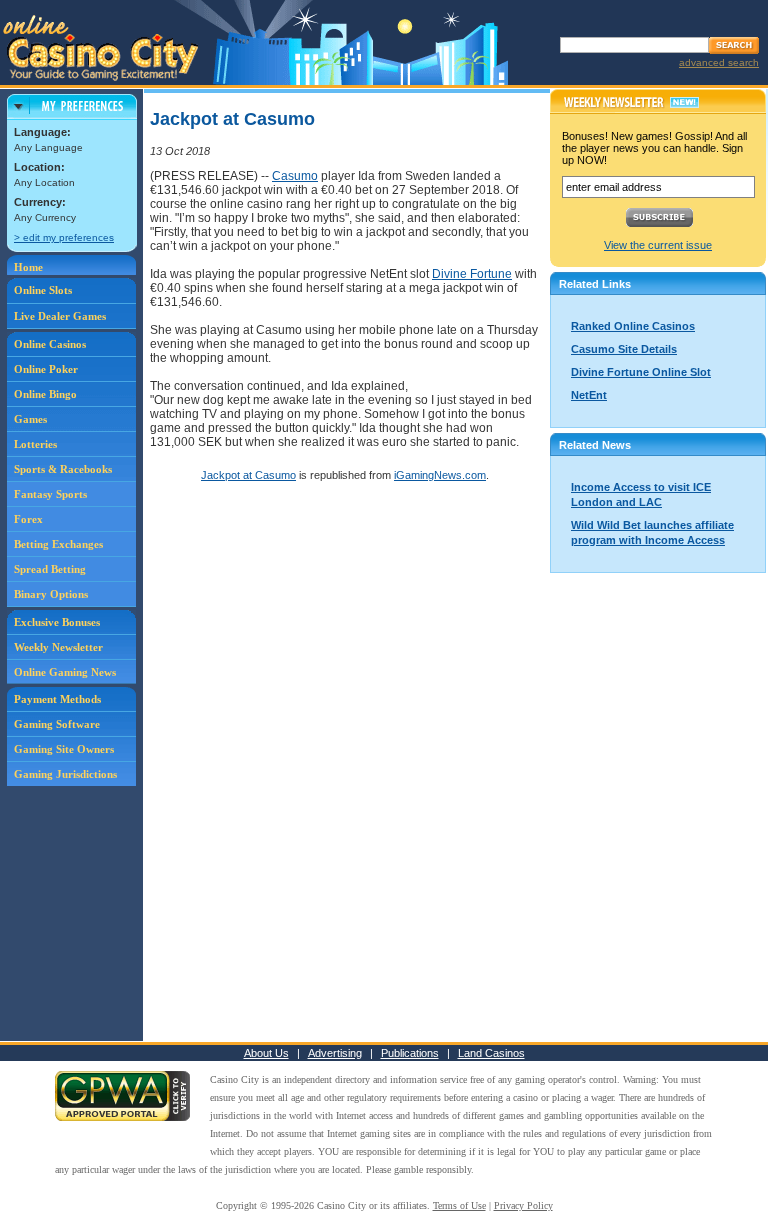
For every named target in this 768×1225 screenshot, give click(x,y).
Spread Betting (50, 569)
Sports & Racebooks (63, 469)
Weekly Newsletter (58, 647)
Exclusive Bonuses (57, 622)
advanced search (719, 62)
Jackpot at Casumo (248, 475)
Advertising (335, 1053)
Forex (28, 519)
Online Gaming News (65, 672)
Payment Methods (57, 699)
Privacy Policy (523, 1205)
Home (28, 267)
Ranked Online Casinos (633, 326)
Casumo (295, 176)
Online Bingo (45, 394)
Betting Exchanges (58, 544)
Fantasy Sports (50, 494)
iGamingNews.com (440, 475)
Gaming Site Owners (64, 749)
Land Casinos (491, 1053)
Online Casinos (50, 344)
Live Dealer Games (60, 316)
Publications (410, 1053)
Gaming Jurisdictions (65, 774)
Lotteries (35, 444)
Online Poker (46, 369)
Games (30, 419)
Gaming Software (57, 724)
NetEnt (589, 395)
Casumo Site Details (624, 349)
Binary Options (51, 594)
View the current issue (658, 245)
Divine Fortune (472, 274)
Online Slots (43, 290)
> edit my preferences (64, 237)
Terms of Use (459, 1205)
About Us (266, 1053)
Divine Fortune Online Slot (641, 372)
